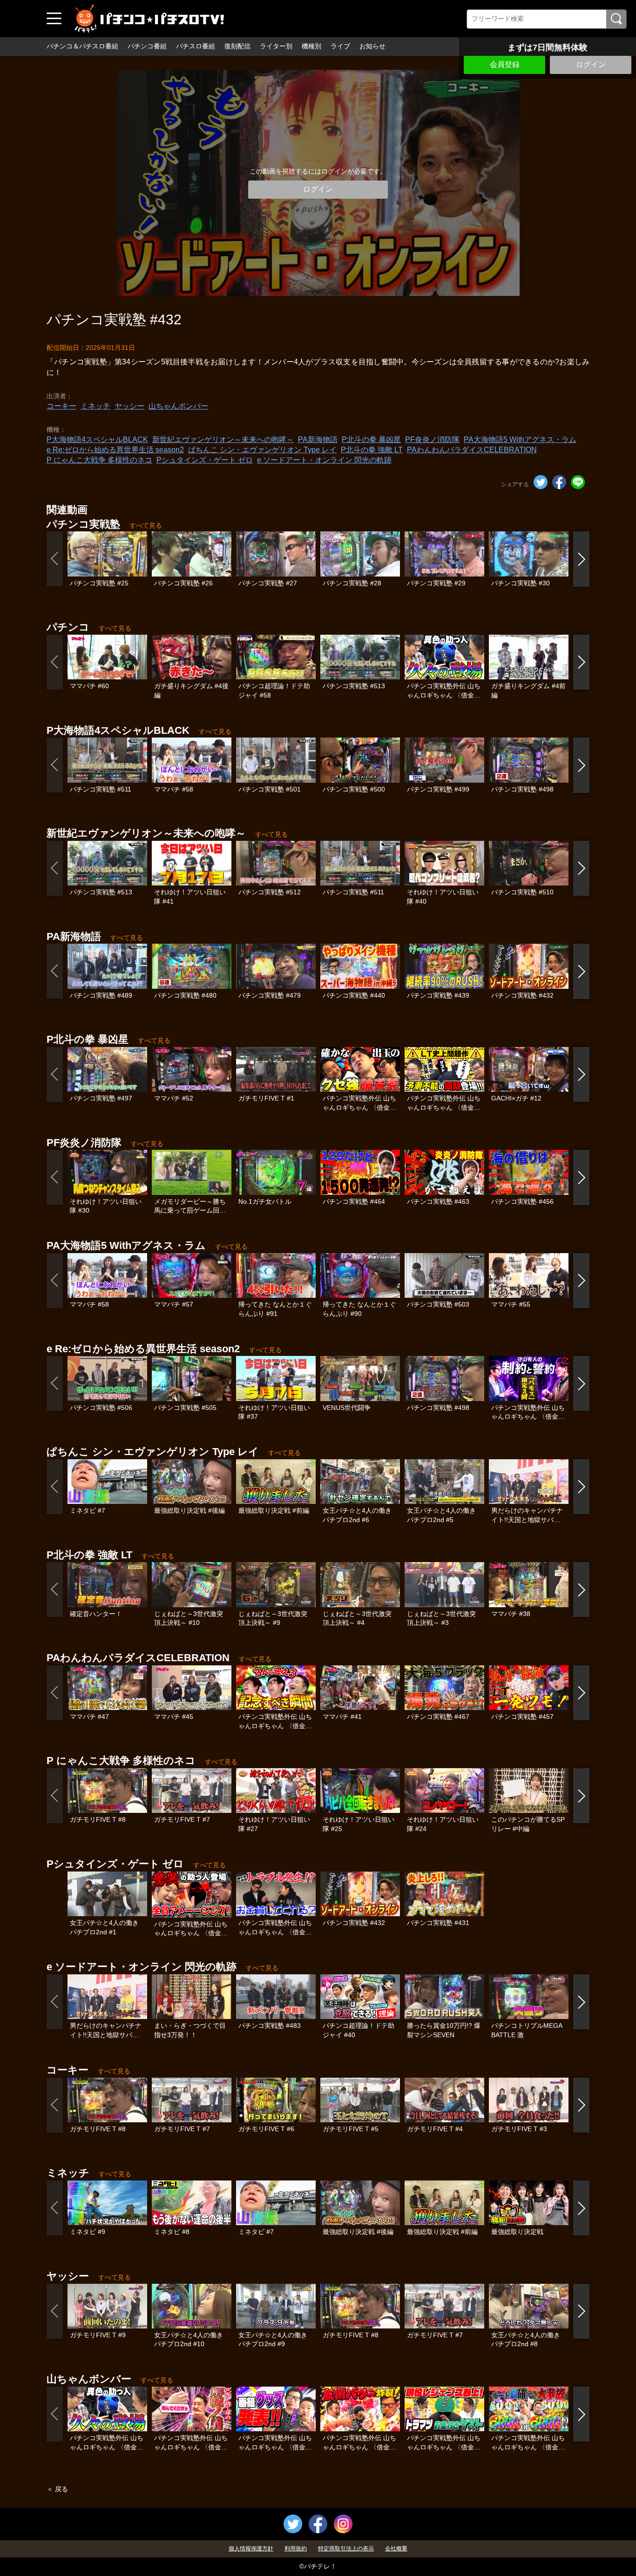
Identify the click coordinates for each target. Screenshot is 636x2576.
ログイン (591, 64)
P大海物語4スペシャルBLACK (97, 439)
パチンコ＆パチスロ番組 (82, 46)
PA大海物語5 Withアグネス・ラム (520, 439)
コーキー (61, 406)
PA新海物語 (318, 439)
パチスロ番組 (196, 46)
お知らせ (372, 46)
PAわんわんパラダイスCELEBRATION (472, 450)
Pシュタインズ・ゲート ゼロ (205, 460)
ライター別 (276, 46)
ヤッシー (129, 406)
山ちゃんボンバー (178, 406)
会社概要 (396, 2549)
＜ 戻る (57, 2489)
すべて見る (146, 525)
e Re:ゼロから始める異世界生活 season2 (115, 450)
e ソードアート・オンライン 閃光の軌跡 (324, 460)
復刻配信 (237, 46)
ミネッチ (95, 406)
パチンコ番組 (147, 46)
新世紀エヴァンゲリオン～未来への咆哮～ (223, 439)
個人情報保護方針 (251, 2549)
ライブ (340, 46)
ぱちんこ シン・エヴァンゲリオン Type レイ (262, 450)
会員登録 (505, 64)
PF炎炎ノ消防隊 (432, 439)
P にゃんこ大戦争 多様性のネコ (99, 460)
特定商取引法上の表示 (346, 2549)
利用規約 (296, 2549)
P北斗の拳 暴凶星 (371, 439)
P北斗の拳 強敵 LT (372, 450)
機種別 (311, 46)
